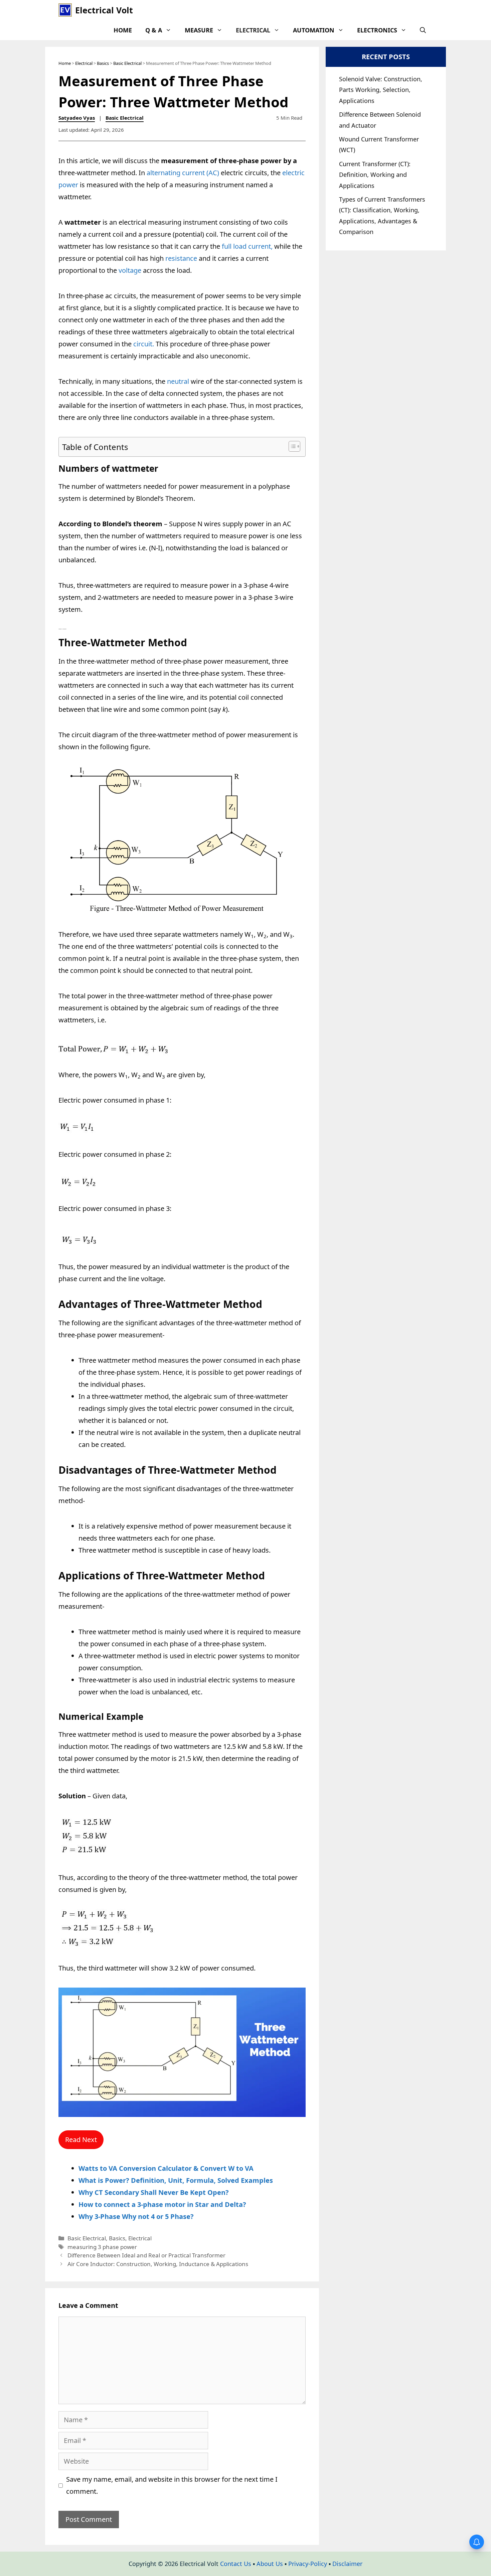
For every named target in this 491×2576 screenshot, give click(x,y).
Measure (199, 30)
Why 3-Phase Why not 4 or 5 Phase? (136, 2216)
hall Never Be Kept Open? (187, 2192)
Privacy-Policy (308, 2564)
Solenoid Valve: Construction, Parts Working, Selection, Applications (381, 90)
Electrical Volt (104, 10)
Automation (314, 30)
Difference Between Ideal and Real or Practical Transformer (146, 2255)
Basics (103, 63)
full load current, (246, 246)
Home (123, 30)
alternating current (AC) (183, 173)
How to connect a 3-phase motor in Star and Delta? (162, 2204)
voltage (129, 270)
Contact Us (236, 2564)
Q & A (154, 30)
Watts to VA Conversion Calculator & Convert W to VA (166, 2168)
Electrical (253, 30)
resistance (182, 258)
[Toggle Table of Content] (291, 446)
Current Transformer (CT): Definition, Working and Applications (375, 175)
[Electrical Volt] (65, 10)
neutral (177, 381)
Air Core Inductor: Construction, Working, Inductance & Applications (158, 2264)
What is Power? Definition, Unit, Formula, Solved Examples (176, 2180)
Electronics (377, 30)
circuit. (144, 344)
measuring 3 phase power (102, 2247)
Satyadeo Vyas (77, 118)
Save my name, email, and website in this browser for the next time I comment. (172, 2485)
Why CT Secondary (110, 2192)
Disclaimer (347, 2564)
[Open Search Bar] (423, 30)
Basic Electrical (127, 63)
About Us (270, 2564)
